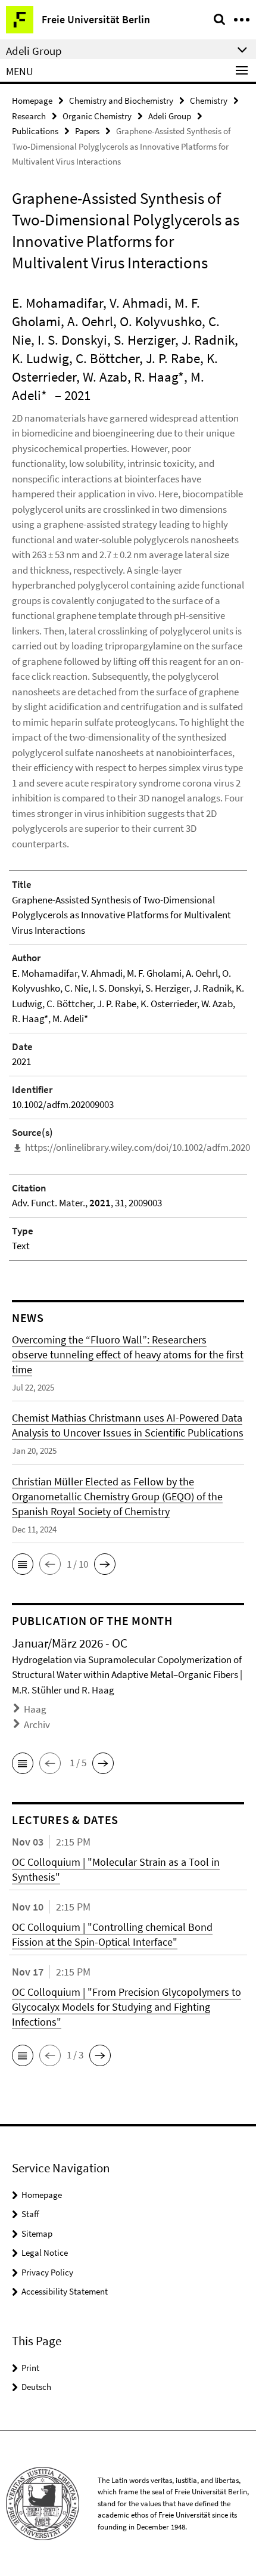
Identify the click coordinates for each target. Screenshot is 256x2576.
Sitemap (37, 2233)
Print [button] (30, 2368)
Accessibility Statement (65, 2291)
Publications (35, 131)
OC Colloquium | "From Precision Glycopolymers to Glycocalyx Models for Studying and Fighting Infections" (127, 2007)
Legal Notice (45, 2253)
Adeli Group (170, 116)
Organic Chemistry (97, 116)
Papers (87, 131)
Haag (35, 1709)
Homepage (32, 100)
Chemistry (209, 100)
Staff (30, 2214)
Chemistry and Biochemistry (121, 100)
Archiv (37, 1724)
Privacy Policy (47, 2272)
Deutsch (36, 2387)
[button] (23, 1564)
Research (29, 116)
